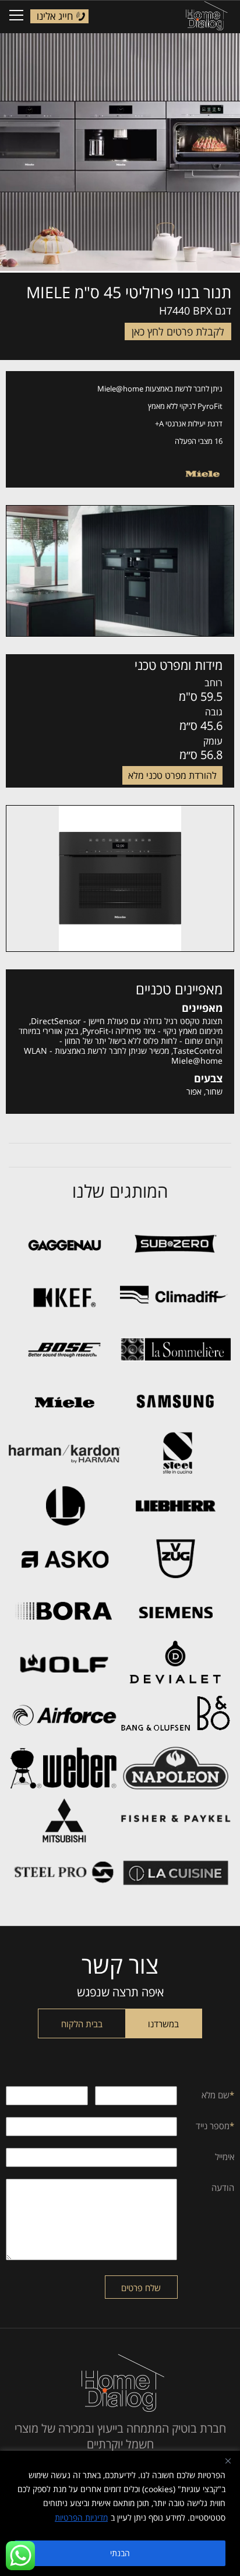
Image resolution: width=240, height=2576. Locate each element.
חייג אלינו (55, 16)
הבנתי (120, 2553)
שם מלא (218, 2095)
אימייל (225, 2157)
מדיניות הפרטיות (81, 2517)
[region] (120, 2513)
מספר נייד (215, 2126)
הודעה (223, 2187)
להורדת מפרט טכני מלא (172, 775)
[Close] (228, 2461)
